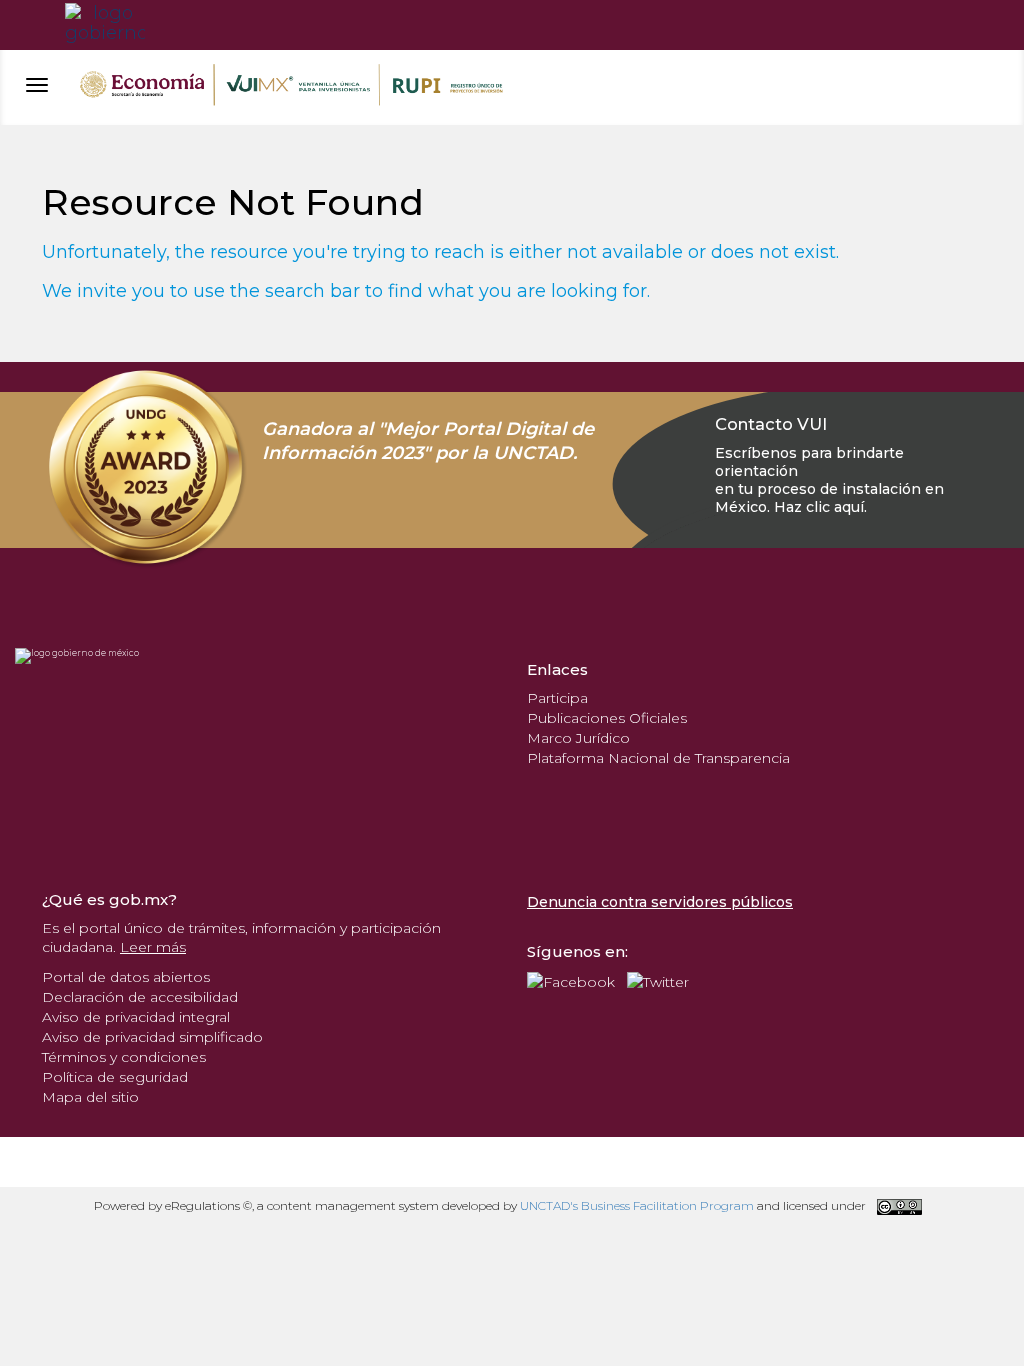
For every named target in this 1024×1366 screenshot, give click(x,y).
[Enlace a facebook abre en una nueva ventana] (571, 980)
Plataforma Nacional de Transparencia (658, 758)
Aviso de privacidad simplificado (152, 1037)
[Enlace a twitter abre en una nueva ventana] (658, 980)
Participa (557, 698)
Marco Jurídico (578, 738)
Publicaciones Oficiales (607, 718)
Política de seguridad (115, 1077)
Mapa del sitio (90, 1097)
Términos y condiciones (124, 1057)
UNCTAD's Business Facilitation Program (637, 1205)
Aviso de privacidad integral (136, 1017)
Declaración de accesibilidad (140, 997)
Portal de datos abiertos (126, 977)
